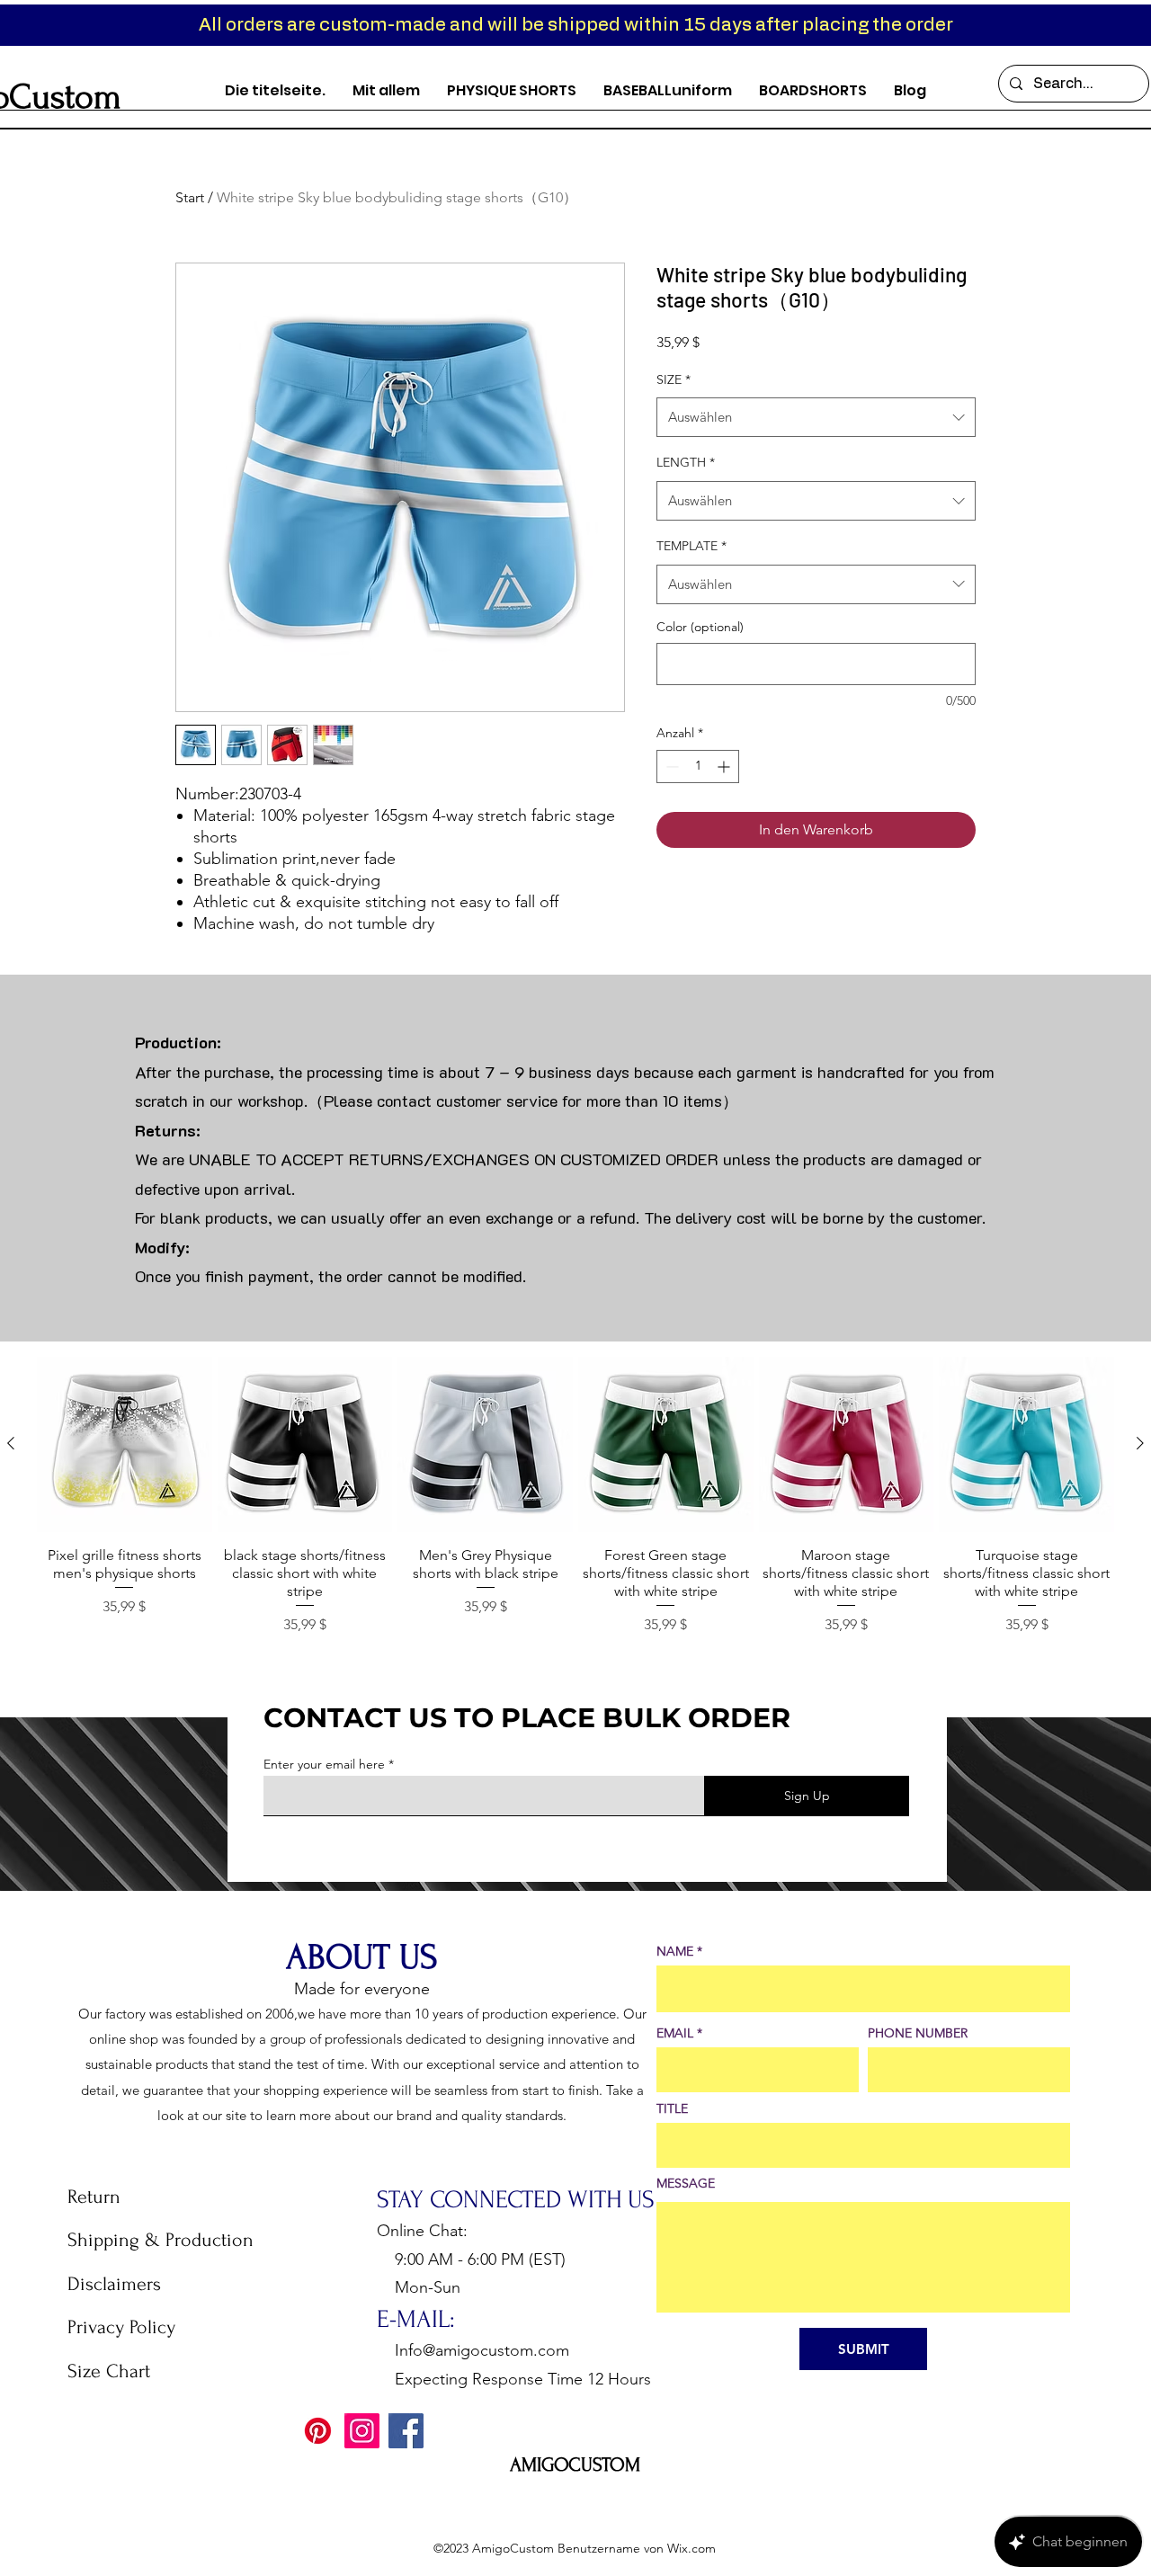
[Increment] (725, 767)
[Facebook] (406, 2431)
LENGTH (686, 462)
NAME (675, 1951)
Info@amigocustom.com (482, 2350)
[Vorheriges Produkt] (11, 1443)
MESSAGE (686, 2183)
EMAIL (675, 2033)
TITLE (672, 2108)
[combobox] (816, 417)
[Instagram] (362, 2431)
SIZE (674, 379)
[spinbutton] (698, 767)
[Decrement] (670, 767)
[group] (575, 1497)
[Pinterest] (318, 2431)
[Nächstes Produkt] (1140, 1443)
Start (190, 197)
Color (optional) (700, 627)
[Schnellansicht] (125, 1444)
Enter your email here (324, 1764)
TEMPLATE (691, 546)
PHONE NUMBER (918, 2033)
